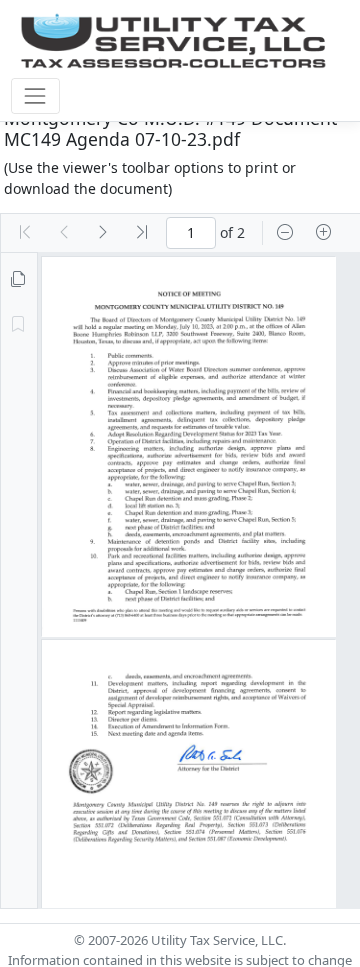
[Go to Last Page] (142, 233)
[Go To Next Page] (103, 233)
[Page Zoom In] (324, 233)
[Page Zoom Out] (285, 233)
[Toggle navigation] (35, 95)
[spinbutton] (191, 233)
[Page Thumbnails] (18, 280)
